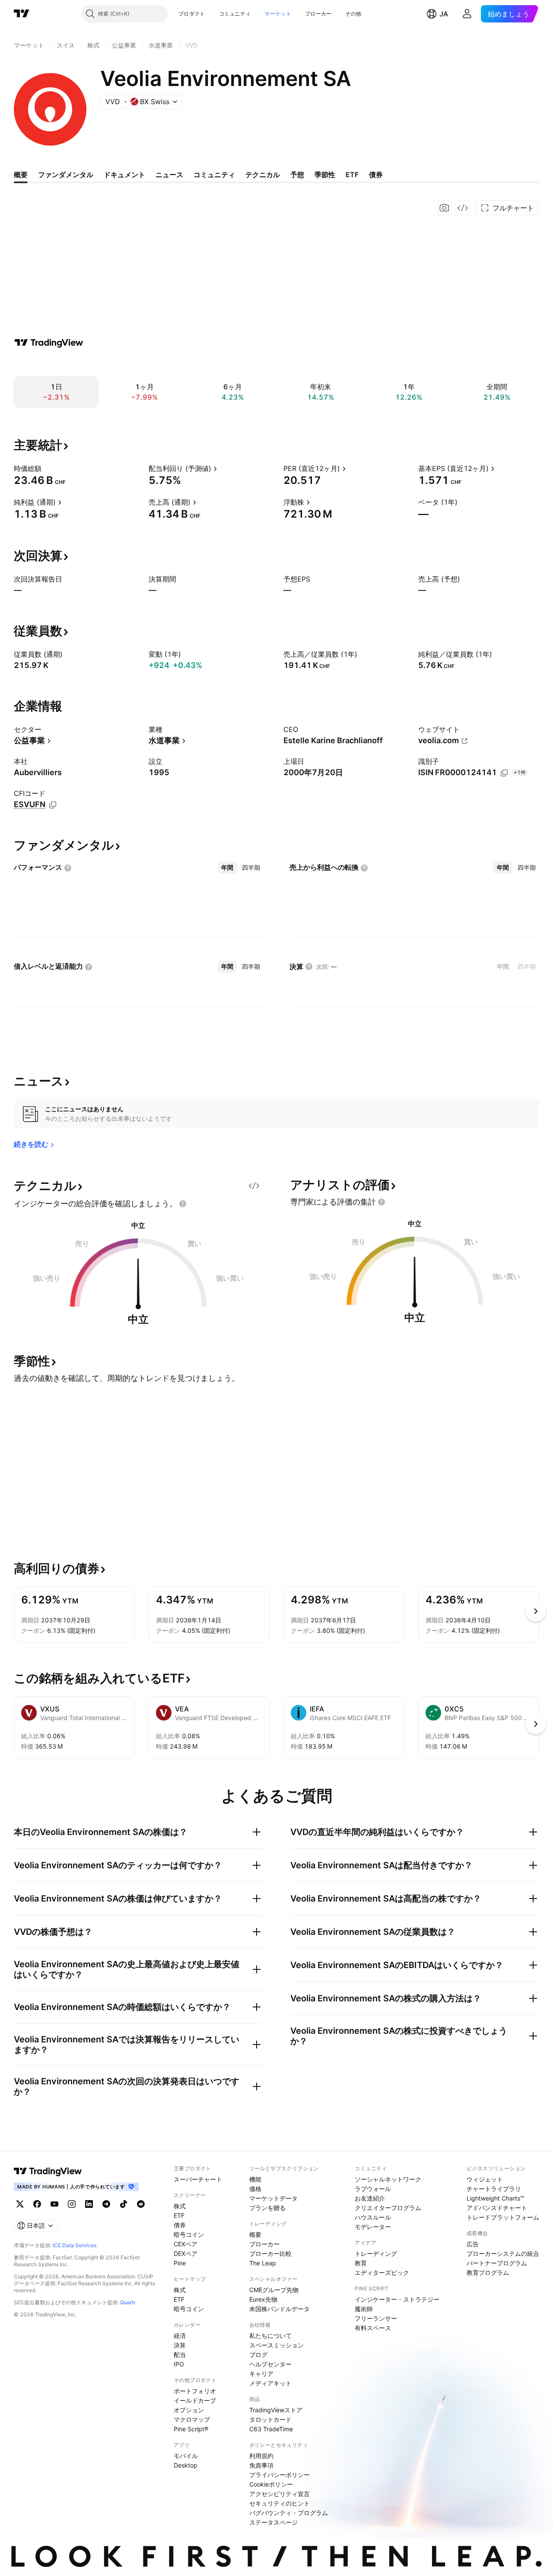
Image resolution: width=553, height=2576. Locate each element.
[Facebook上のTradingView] (37, 2204)
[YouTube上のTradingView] (54, 2204)
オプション (189, 2410)
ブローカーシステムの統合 (503, 2253)
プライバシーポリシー (280, 2475)
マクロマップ (192, 2419)
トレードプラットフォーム (503, 2217)
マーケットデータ (273, 2198)
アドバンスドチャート (497, 2208)
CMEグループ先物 (274, 2290)
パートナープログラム (497, 2263)
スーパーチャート (198, 2179)
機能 (255, 2179)
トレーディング (376, 2253)
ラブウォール (373, 2189)
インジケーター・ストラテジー (397, 2299)
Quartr (128, 2302)
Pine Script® (191, 2429)
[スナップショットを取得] (445, 208)
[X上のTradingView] (20, 2204)
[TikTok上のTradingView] (124, 2204)
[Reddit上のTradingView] (141, 2204)
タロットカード (270, 2419)
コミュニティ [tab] (214, 175)
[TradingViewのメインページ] (22, 14)
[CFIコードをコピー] (53, 805)
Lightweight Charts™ (495, 2198)
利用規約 (261, 2456)
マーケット (278, 14)
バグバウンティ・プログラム (289, 2513)
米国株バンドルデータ (280, 2309)
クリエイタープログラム (388, 2208)
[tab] (227, 868)
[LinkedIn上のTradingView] (89, 2204)
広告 (473, 2244)
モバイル (186, 2456)
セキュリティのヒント (280, 2503)
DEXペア (186, 2253)
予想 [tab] (297, 175)
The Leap (263, 2263)
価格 (255, 2189)
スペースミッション (276, 2345)
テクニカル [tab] (263, 175)
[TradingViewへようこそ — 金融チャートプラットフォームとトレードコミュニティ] (49, 343)
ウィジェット (485, 2179)
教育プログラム (488, 2272)
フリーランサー (376, 2318)
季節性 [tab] (325, 175)
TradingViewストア (276, 2410)
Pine (180, 2263)
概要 (255, 2234)
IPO (179, 2364)
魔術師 (364, 2309)
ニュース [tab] (169, 175)
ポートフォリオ (195, 2391)
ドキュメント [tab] (124, 175)
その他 (353, 14)
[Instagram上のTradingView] (72, 2204)
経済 (180, 2336)
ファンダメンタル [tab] (66, 175)
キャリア (261, 2374)
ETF (179, 2215)
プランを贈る (267, 2208)
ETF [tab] (352, 175)
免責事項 (261, 2465)
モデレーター (373, 2227)
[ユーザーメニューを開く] (467, 14)
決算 (180, 2345)
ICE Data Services (75, 2245)
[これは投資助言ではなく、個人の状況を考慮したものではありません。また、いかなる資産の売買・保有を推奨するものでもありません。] (183, 1204)
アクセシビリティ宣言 (280, 2494)
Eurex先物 (263, 2299)
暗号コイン (189, 2234)
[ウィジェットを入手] (463, 208)
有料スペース (373, 2328)
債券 (180, 2225)
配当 (180, 2355)
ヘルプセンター (270, 2364)
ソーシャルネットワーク (388, 2179)
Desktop (186, 2465)
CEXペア (186, 2244)
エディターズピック (382, 2272)
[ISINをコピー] (504, 773)
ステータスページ (273, 2522)
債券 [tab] (376, 175)
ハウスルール (373, 2217)
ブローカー (318, 14)
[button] (212, 14)
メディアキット (270, 2383)
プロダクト (192, 14)
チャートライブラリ (494, 2189)
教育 (361, 2263)
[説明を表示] (47, 468)
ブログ (258, 2355)
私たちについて (270, 2336)
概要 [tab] (21, 175)
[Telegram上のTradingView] (106, 2204)
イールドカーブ (195, 2400)
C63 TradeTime (271, 2429)
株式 (180, 2206)
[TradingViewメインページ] (48, 2171)
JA (444, 14)
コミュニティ (235, 14)
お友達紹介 (370, 2198)
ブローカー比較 (270, 2253)
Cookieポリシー (271, 2484)
